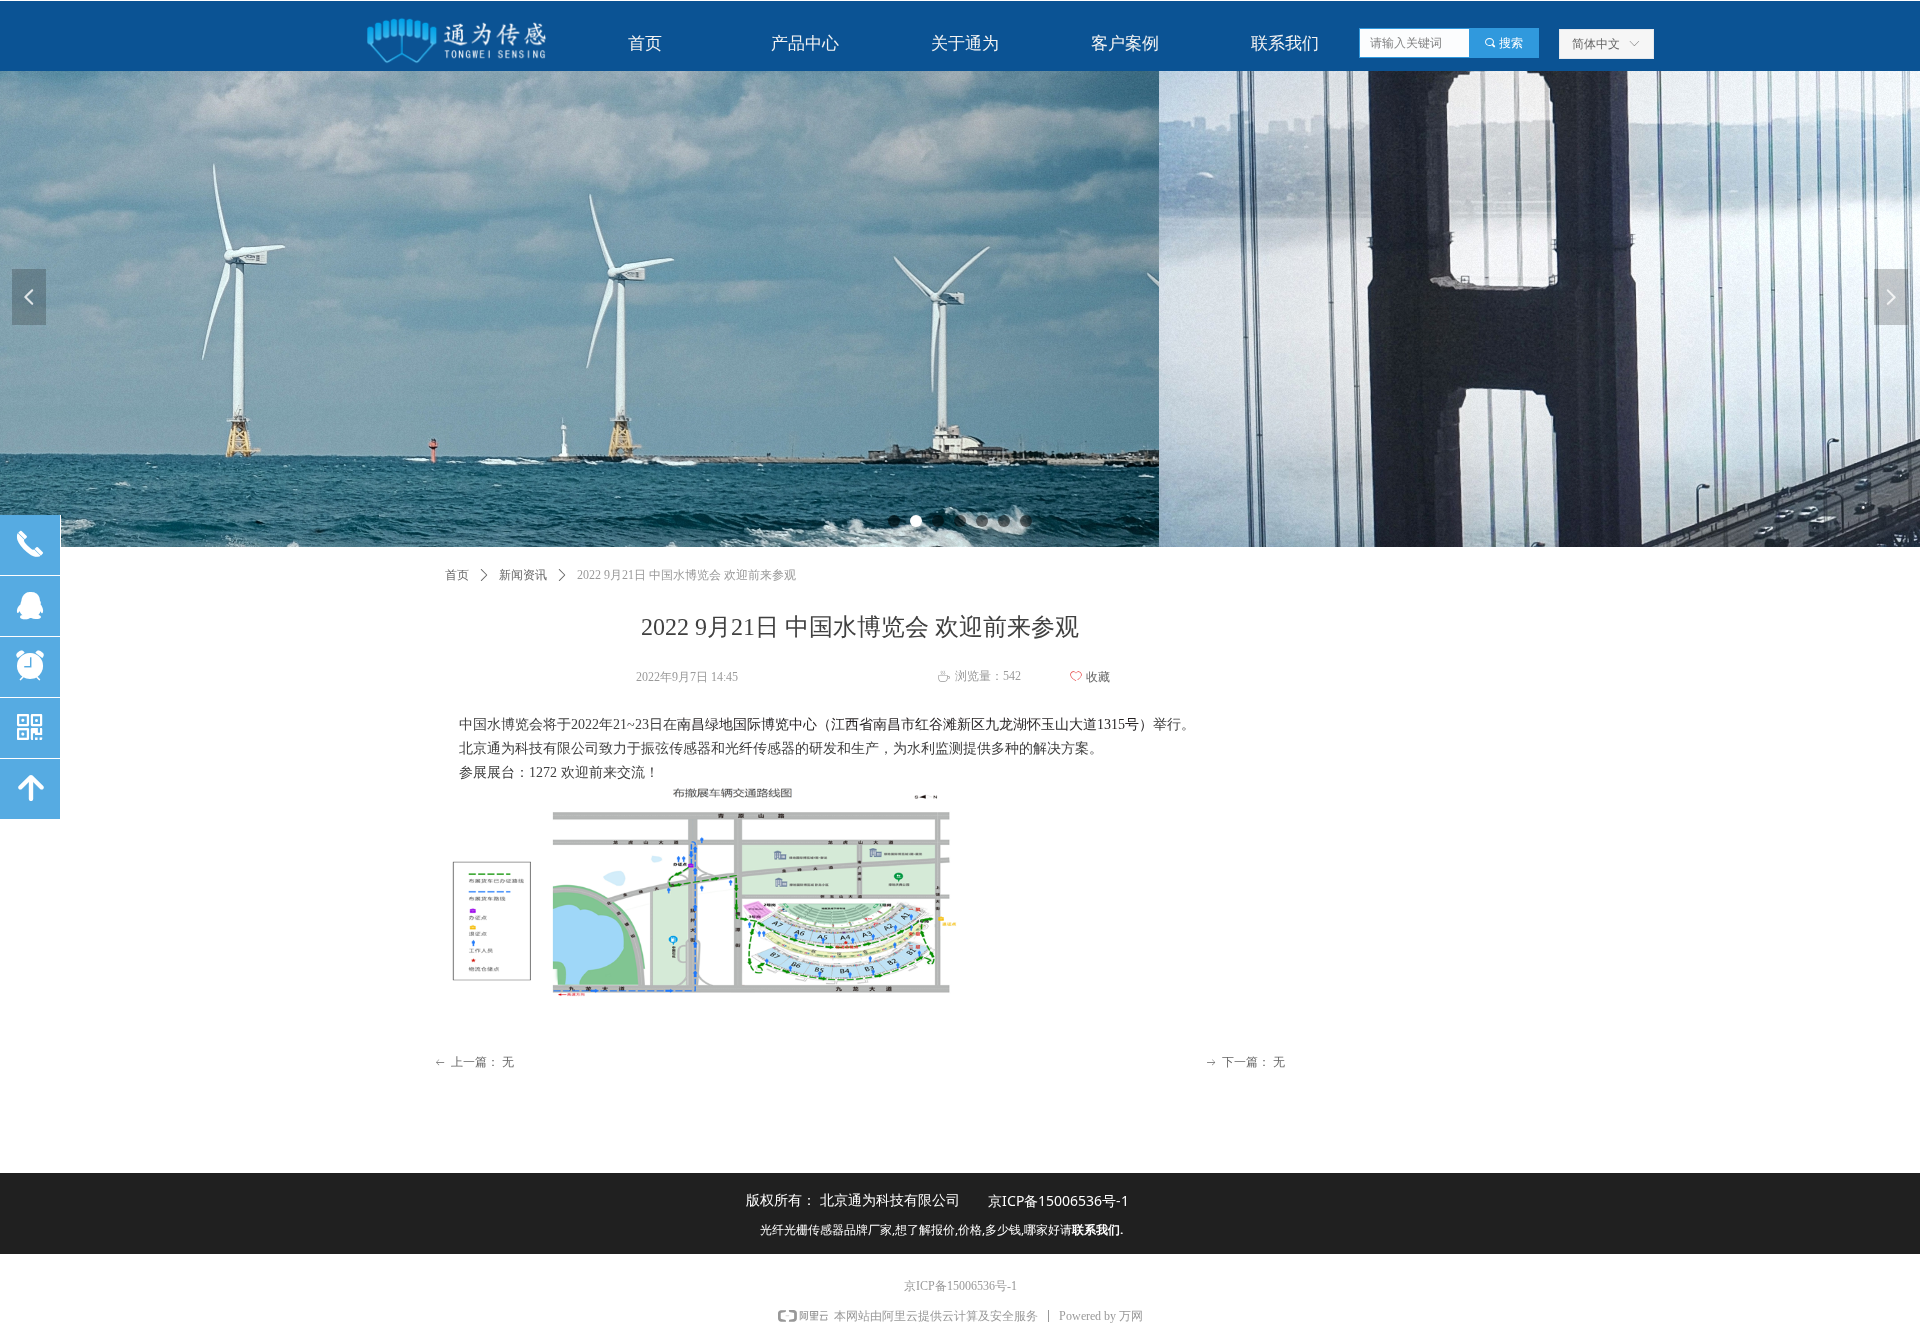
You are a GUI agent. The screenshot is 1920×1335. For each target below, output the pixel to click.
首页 (457, 575)
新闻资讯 (523, 575)
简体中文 (1596, 44)
